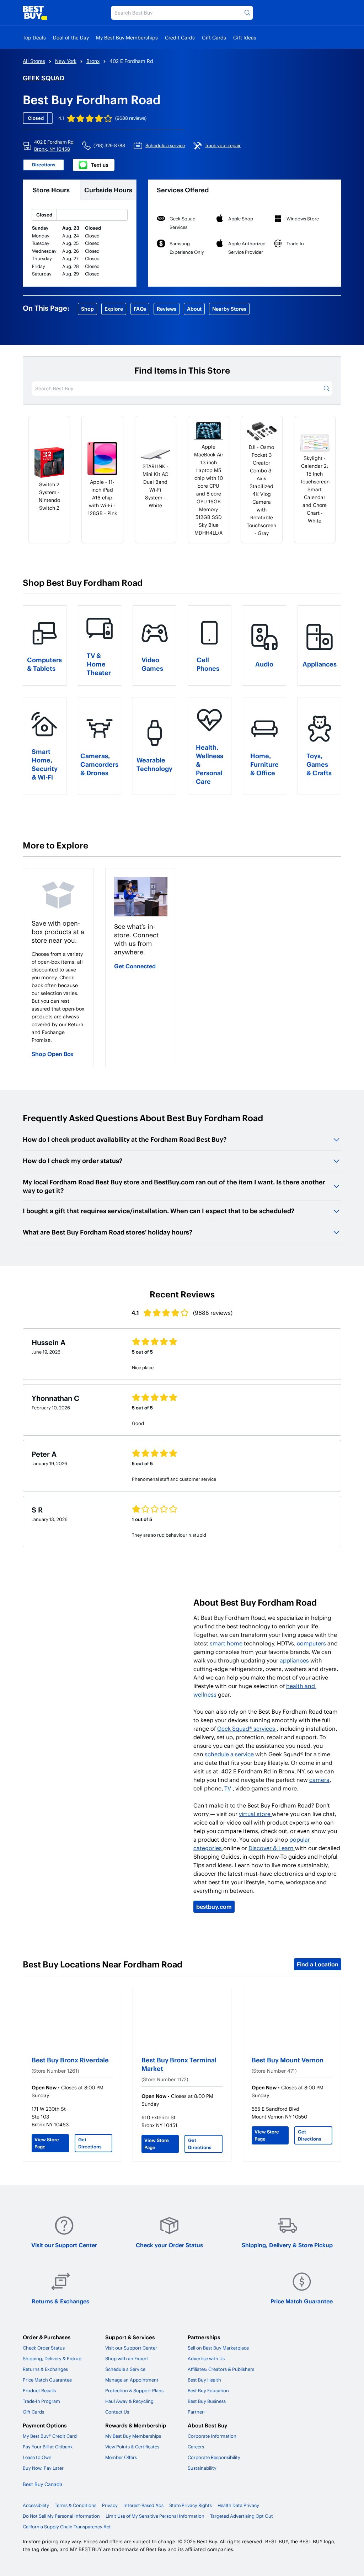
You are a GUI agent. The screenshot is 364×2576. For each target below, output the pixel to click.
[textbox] (58, 997)
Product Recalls (39, 2390)
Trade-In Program (41, 2401)
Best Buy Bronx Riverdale (70, 2060)
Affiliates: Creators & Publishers (221, 2369)
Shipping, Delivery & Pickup (52, 2358)
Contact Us (117, 2412)
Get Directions (90, 2143)
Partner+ (197, 2412)
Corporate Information (212, 2436)
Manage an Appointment (132, 2380)
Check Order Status (44, 2348)
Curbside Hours (108, 190)
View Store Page (47, 2143)
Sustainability (202, 2468)
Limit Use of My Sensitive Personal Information (155, 2516)
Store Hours (51, 190)
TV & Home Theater (99, 664)
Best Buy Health (204, 2380)
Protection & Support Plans (134, 2390)
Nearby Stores (229, 309)
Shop (87, 309)
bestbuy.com (214, 1906)
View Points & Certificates (132, 2447)
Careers (196, 2447)
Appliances (320, 664)
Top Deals (34, 38)
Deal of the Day (71, 38)
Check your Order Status (169, 2245)
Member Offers (121, 2457)
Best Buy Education (208, 2390)
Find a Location (318, 1964)
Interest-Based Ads (143, 2505)
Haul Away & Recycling (129, 2401)
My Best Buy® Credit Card (50, 2436)
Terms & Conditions (76, 2505)
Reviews (167, 309)
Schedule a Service (125, 2369)
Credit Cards (180, 38)
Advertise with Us (206, 2358)
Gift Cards (214, 38)
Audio (264, 664)
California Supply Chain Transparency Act (67, 2527)
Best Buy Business (207, 2401)
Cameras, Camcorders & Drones (99, 764)
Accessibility (36, 2505)
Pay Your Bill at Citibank (48, 2447)
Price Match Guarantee (302, 2301)
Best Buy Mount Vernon (288, 2060)
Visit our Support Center (64, 2245)
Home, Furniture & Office (264, 764)
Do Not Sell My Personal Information (61, 2516)
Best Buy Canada (43, 2484)
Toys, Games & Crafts (319, 764)
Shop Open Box (53, 1054)
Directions (44, 165)
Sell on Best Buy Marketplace (218, 2348)
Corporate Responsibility (214, 2457)
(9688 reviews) (131, 118)
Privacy (110, 2505)
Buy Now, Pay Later (43, 2468)
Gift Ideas (245, 38)
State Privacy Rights (191, 2505)
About (194, 309)
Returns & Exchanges (60, 2301)
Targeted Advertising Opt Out (242, 2516)
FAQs (140, 309)
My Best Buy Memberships (127, 38)
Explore (114, 309)
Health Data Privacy (238, 2505)
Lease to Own (37, 2457)
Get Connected (135, 966)
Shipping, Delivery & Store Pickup (287, 2245)
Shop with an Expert (127, 2358)
